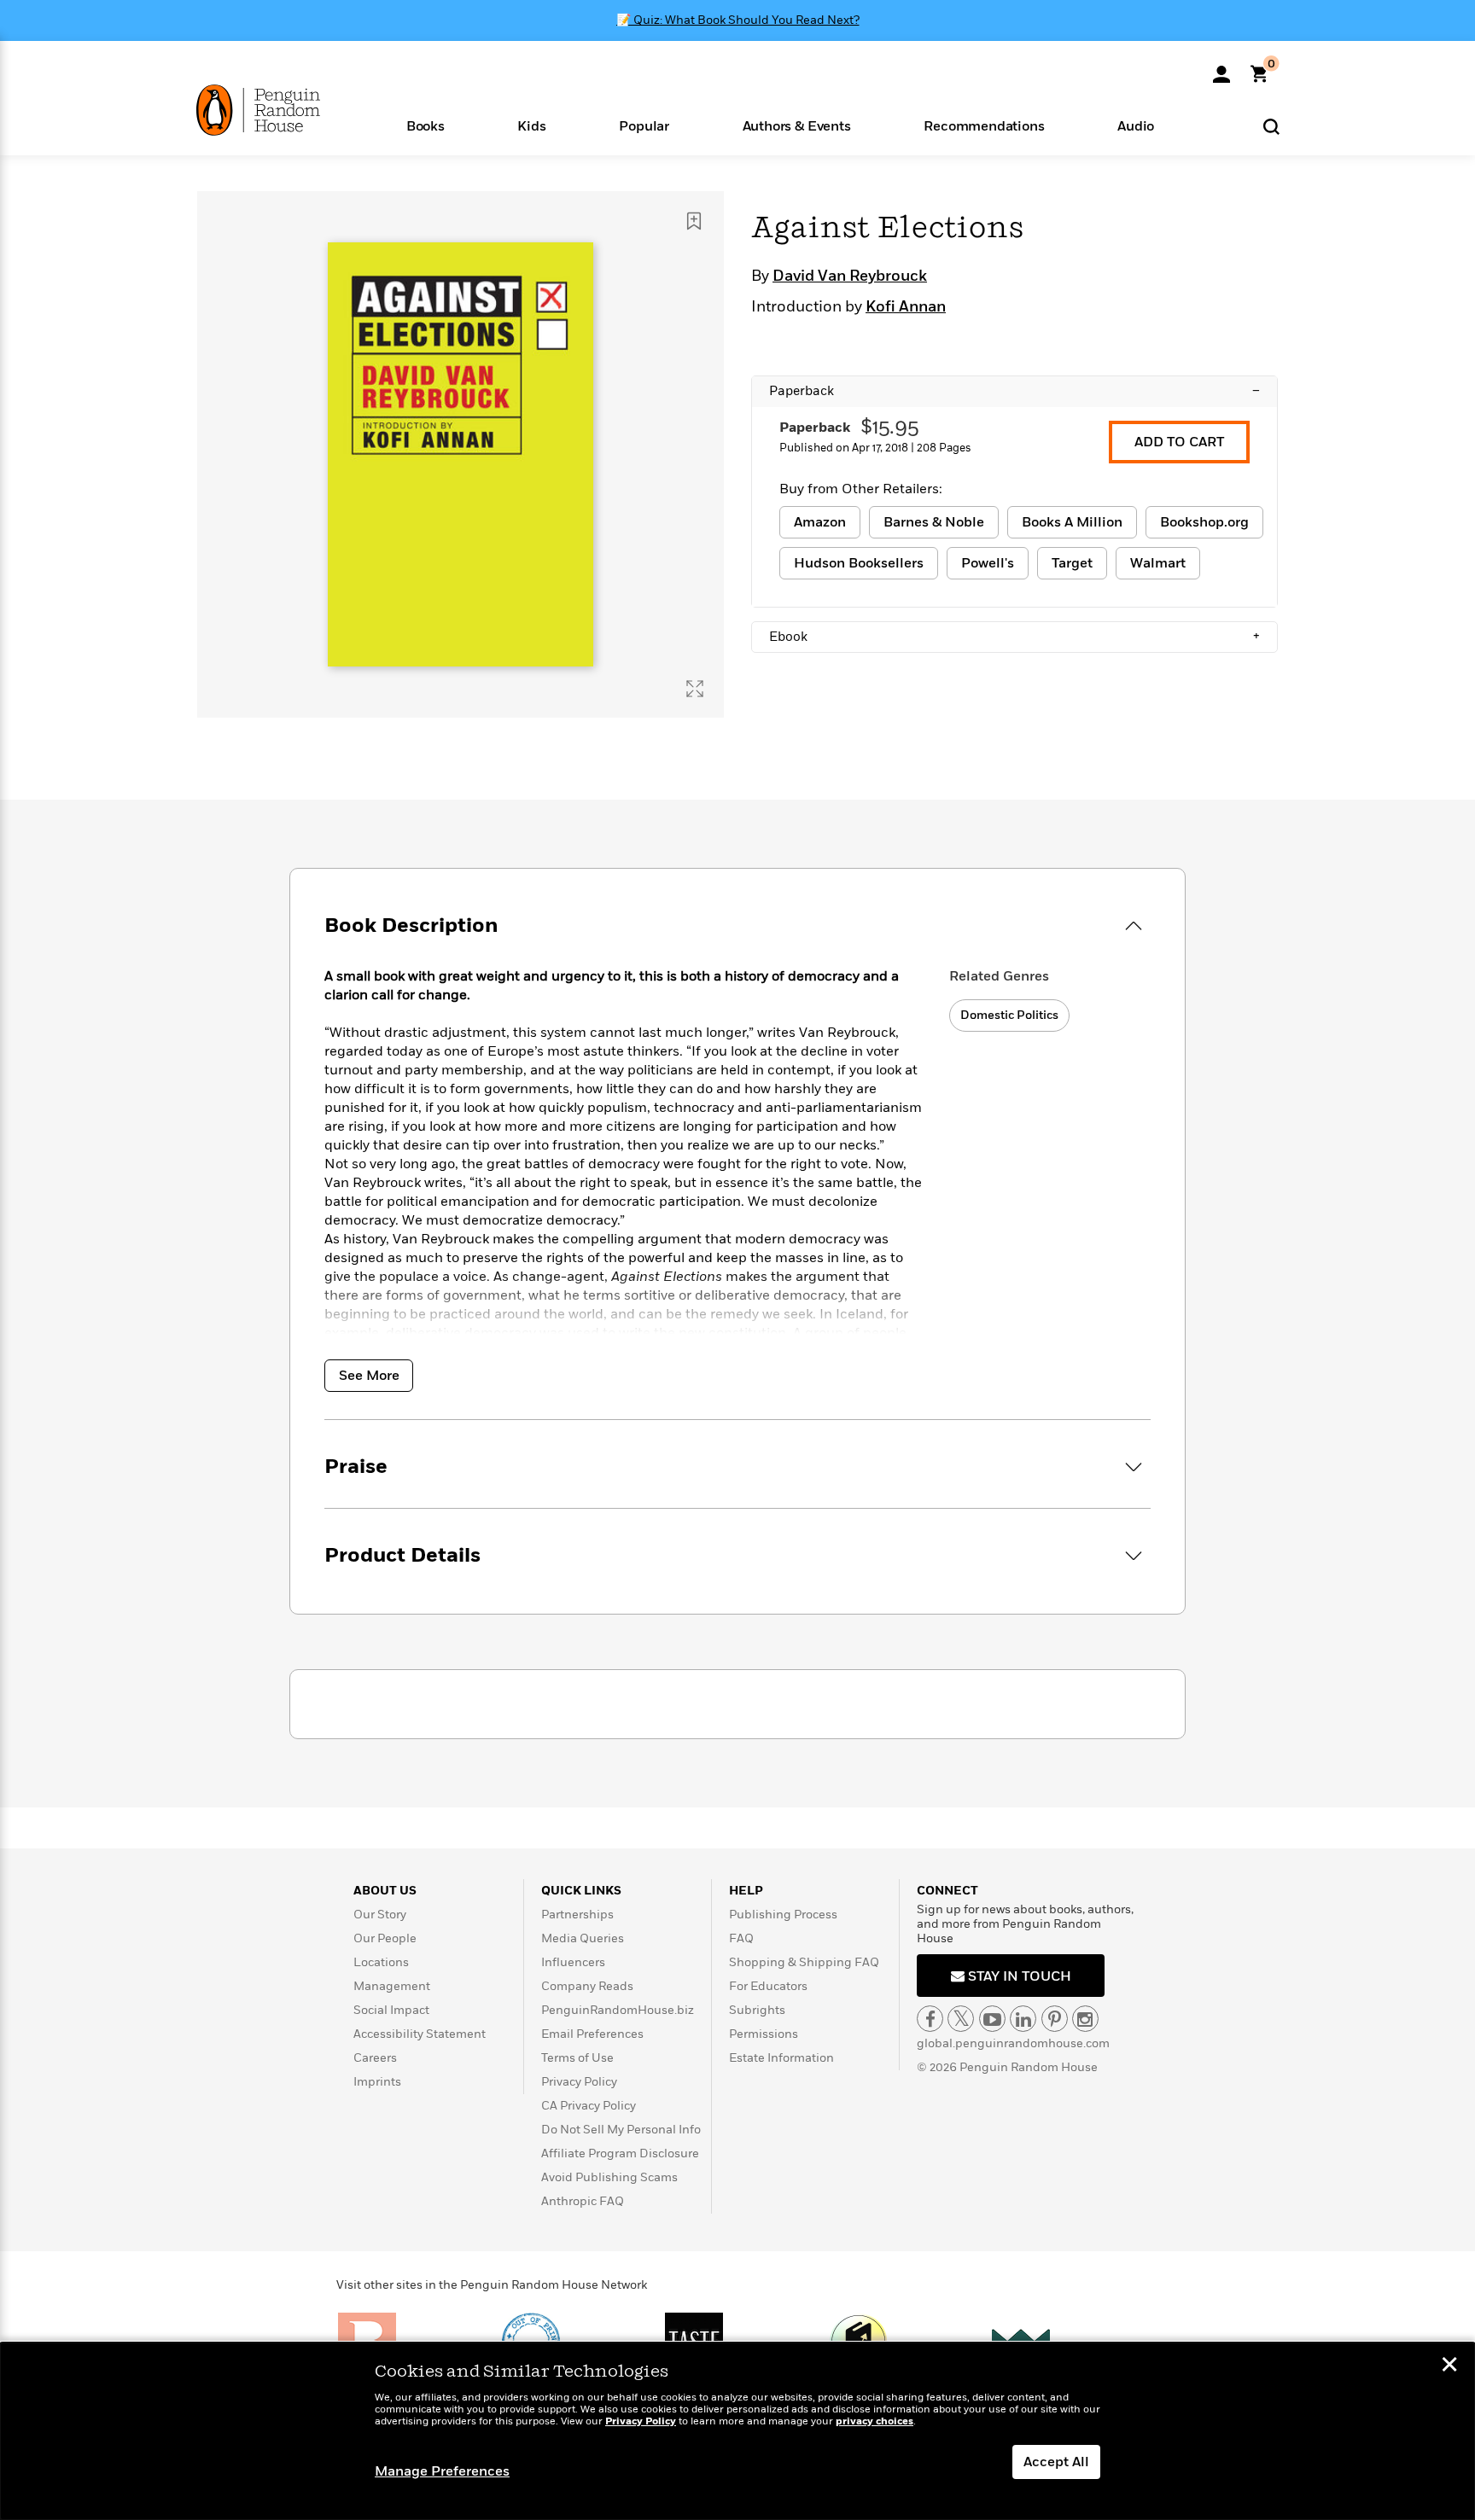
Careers (375, 2058)
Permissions (764, 2034)
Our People (385, 1938)
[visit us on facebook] (930, 2019)
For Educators (768, 1986)
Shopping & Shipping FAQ (804, 1962)
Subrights (757, 2010)
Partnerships (577, 1915)
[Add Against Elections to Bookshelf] (694, 221)
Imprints (377, 2082)
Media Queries (583, 1938)
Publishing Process (783, 1915)
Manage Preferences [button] (442, 2471)
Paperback (1014, 391)
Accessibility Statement (420, 2034)
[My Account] (1221, 68)
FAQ (741, 1938)
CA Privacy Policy (589, 2106)
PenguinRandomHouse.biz (618, 2010)
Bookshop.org (1204, 522)
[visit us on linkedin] (1023, 2019)
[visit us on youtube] (992, 2019)
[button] (426, 125)
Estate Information (781, 2058)
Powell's (988, 563)
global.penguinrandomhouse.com (1013, 2043)
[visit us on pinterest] (1055, 2019)
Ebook (1014, 637)
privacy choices (875, 2421)
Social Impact (391, 2010)
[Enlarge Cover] (695, 689)
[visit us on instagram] (1085, 2019)
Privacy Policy (579, 2082)
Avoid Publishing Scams (609, 2177)
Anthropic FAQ (583, 2201)
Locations (381, 1962)
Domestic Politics (1009, 1015)
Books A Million (1072, 522)
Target (1072, 563)
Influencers (573, 1962)
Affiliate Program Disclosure (620, 2153)
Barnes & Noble (934, 522)
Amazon (820, 522)
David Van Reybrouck (850, 276)
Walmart (1158, 563)
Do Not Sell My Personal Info (621, 2130)
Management (392, 1986)
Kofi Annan (906, 307)
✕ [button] (1449, 2366)
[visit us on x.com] (961, 2019)
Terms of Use (577, 2058)
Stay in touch (1018, 1976)
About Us (385, 1891)
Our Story (380, 1915)
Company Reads (587, 1986)
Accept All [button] (1056, 2462)
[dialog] (737, 2431)
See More (369, 1376)
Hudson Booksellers (859, 563)
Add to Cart (1179, 442)
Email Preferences (592, 2034)
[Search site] (1271, 126)
